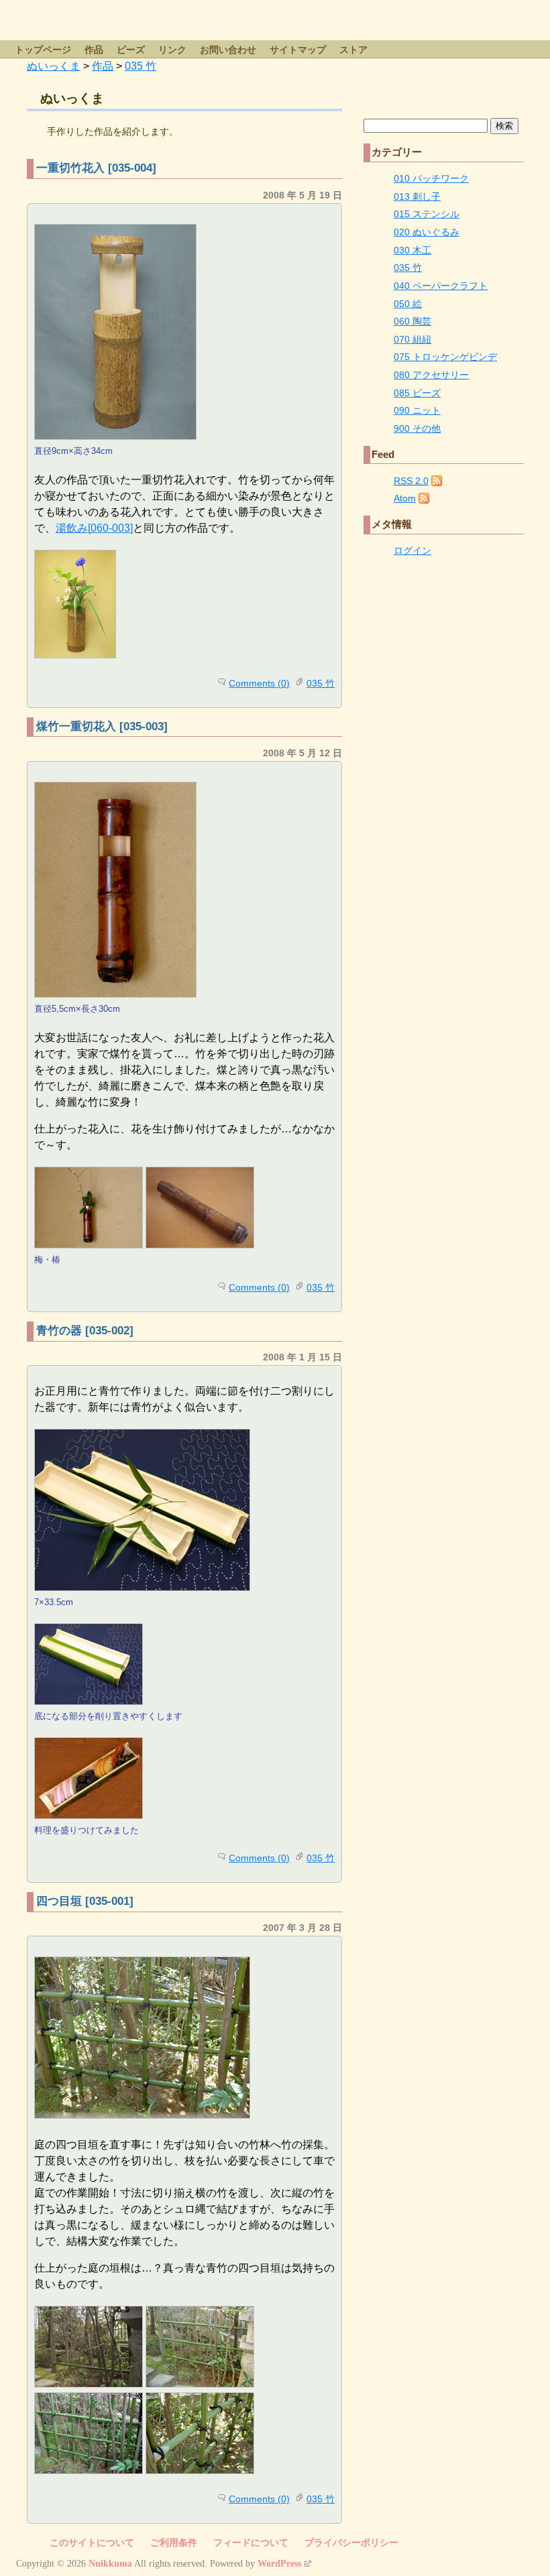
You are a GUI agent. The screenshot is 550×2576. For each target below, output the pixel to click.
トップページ (43, 50)
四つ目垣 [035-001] (85, 1901)
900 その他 (417, 428)
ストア (353, 50)
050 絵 (408, 304)
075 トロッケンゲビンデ (445, 357)
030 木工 (412, 250)
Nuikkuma (110, 2564)
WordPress (279, 2564)
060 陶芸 (412, 321)
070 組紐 (412, 339)
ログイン (412, 550)
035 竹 (321, 683)
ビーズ (131, 50)
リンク (172, 50)
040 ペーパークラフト (441, 286)
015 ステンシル (427, 214)
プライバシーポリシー (351, 2543)
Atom (405, 498)
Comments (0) (259, 683)
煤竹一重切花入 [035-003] (102, 726)
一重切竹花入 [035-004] (96, 168)
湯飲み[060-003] (94, 528)
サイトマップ (298, 50)
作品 (94, 50)
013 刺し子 (417, 196)
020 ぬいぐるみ (427, 232)
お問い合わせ (228, 50)
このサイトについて (92, 2543)
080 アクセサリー (431, 375)
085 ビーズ (417, 393)
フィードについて (251, 2543)
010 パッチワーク (431, 178)
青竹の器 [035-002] (85, 1331)
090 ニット (417, 410)
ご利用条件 (174, 2543)
